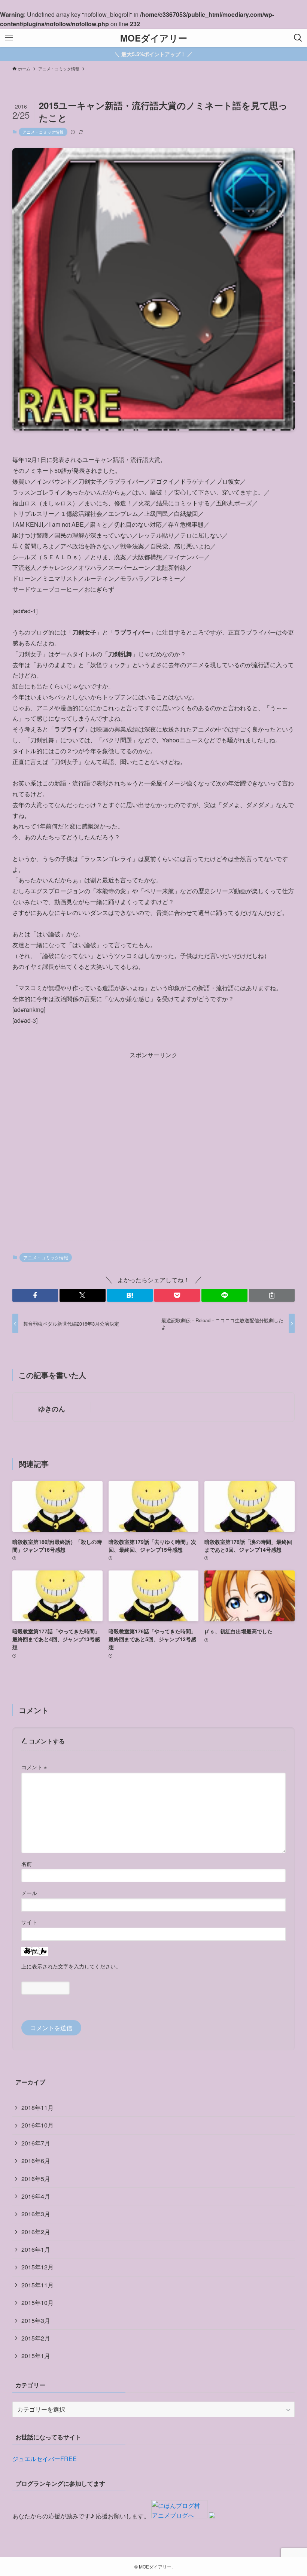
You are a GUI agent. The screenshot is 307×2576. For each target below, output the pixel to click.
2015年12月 (37, 2267)
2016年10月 (37, 2125)
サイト (29, 1922)
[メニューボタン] (9, 38)
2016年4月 (36, 2196)
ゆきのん (52, 1409)
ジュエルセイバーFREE (45, 2459)
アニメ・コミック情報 (43, 132)
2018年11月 (37, 2107)
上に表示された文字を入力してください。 (71, 1966)
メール (29, 1893)
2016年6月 (36, 2161)
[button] (35, 1295)
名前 (27, 1863)
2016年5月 (36, 2179)
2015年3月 (36, 2320)
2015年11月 (37, 2285)
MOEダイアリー (154, 38)
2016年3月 (36, 2214)
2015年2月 (36, 2338)
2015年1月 (36, 2356)
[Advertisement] (153, 1144)
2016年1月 (36, 2249)
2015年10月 (37, 2303)
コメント (34, 1767)
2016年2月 (36, 2232)
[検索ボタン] (298, 38)
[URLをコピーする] (272, 1295)
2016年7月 (36, 2143)
